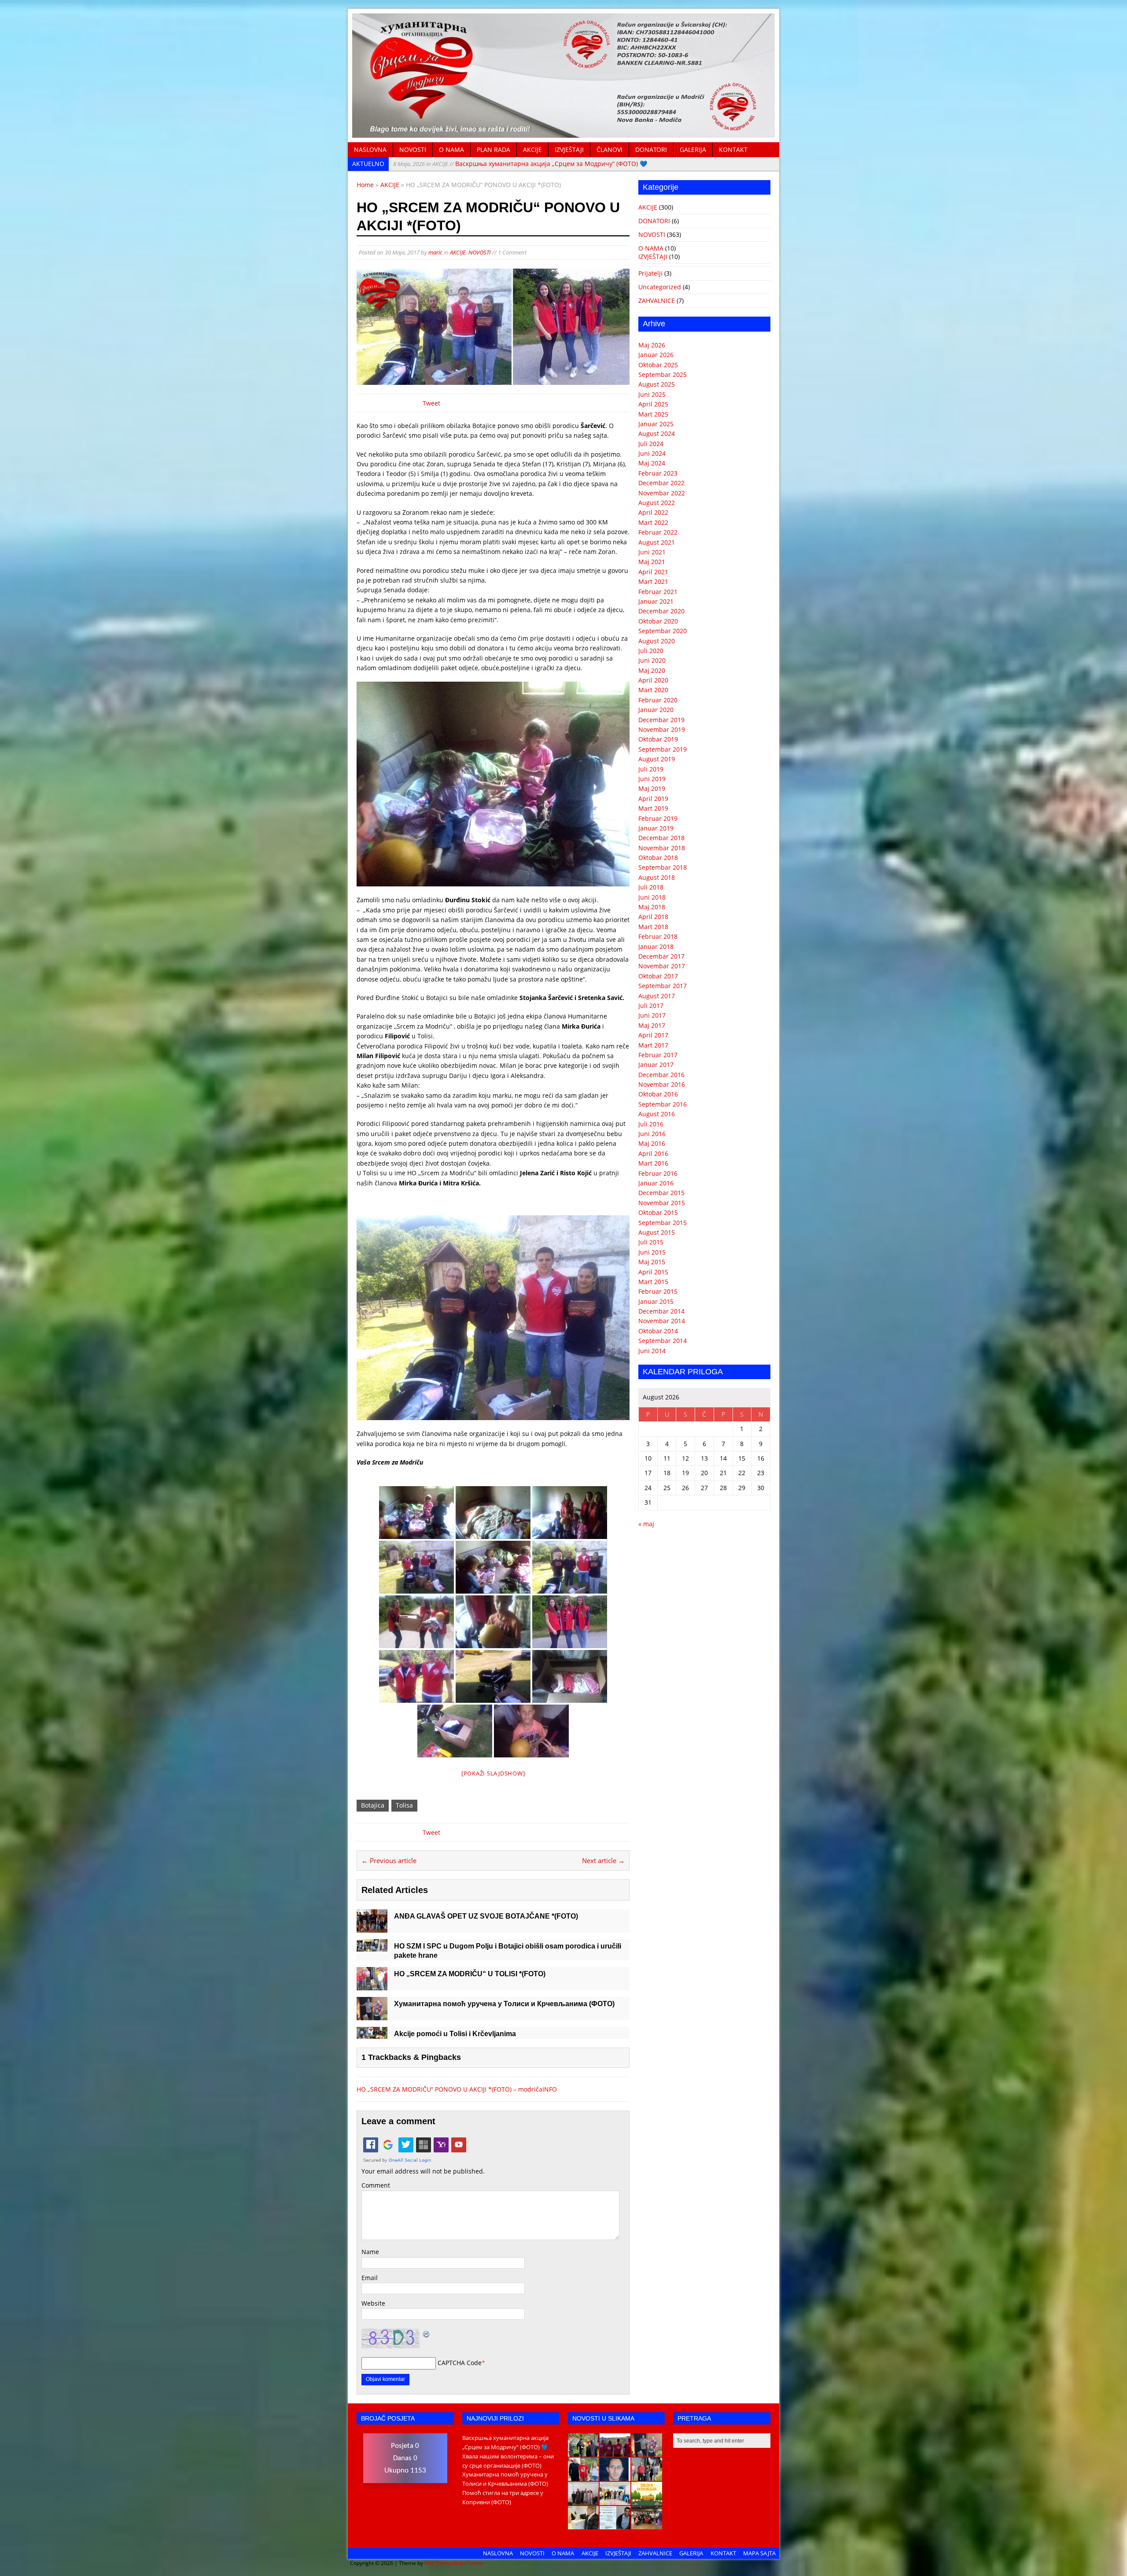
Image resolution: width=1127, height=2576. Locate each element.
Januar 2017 (656, 1065)
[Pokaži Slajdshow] (493, 1773)
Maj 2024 (652, 463)
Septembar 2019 (663, 749)
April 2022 (653, 512)
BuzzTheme (469, 2563)
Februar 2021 (658, 592)
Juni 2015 (652, 1252)
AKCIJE (532, 149)
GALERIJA (693, 149)
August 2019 (657, 759)
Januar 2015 (656, 1301)
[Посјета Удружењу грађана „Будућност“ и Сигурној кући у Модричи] (583, 2500)
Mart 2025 (653, 414)
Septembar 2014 (663, 1341)
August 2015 (657, 1232)
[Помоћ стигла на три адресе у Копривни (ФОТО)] (583, 2476)
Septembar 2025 (663, 375)
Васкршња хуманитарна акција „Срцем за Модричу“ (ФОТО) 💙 (520, 164)
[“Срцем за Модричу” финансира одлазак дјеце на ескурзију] (647, 2500)
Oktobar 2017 (658, 976)
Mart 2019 (653, 808)
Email (370, 2278)
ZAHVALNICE (657, 301)
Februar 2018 (658, 936)
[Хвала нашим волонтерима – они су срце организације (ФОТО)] (615, 2452)
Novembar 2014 (662, 1321)
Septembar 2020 (663, 631)
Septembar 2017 (663, 986)
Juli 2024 (651, 444)
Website (373, 2303)
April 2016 (653, 1153)
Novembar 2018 (662, 848)
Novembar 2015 (662, 1203)
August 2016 (657, 1114)
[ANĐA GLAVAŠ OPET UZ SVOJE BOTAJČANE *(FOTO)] (372, 1928)
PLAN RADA (494, 149)
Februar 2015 (658, 1291)
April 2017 (653, 1035)
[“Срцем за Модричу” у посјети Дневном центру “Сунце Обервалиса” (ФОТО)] (615, 2500)
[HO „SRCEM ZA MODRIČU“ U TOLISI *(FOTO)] (372, 1985)
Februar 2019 (658, 818)
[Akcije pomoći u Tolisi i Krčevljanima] (372, 2034)
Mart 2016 (653, 1163)
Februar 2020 (658, 700)
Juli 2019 (651, 769)
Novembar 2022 (662, 493)
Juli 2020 (651, 651)
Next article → (603, 1860)
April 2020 (653, 680)
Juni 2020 (652, 660)
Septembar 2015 (663, 1223)
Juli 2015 (651, 1242)
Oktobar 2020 (658, 621)
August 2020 (657, 641)
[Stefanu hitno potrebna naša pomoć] (615, 2524)
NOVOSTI (413, 149)
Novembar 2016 (662, 1084)
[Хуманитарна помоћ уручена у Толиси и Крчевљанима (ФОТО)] (372, 2015)
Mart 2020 (653, 690)
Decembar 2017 (661, 956)
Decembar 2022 (661, 483)
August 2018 (657, 877)
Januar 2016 (656, 1183)
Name (370, 2252)
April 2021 (653, 572)
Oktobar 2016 (658, 1094)
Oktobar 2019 (658, 739)
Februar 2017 (658, 1055)
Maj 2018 (652, 907)
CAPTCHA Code (460, 2363)
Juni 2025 (652, 394)
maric (435, 252)
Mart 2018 (653, 927)
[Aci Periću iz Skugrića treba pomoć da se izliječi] (615, 2476)
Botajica (373, 1805)
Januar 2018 (656, 947)
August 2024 (657, 434)
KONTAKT (733, 149)
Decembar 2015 (661, 1193)
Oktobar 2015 (658, 1212)
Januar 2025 (656, 424)
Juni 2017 (652, 1015)
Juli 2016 (651, 1124)
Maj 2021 (652, 562)
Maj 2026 (652, 345)
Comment (376, 2185)
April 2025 (653, 404)
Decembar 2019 (661, 720)
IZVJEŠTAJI (569, 149)
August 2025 (657, 384)
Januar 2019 (656, 828)
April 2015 (653, 1272)
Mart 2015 (653, 1282)
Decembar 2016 (661, 1075)
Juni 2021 (652, 552)
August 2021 (657, 542)
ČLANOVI (610, 149)
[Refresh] (427, 2333)
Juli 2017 (651, 1006)
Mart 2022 (653, 522)
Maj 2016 (652, 1143)
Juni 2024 (652, 453)
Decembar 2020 (661, 611)
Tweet (431, 403)
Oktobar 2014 (658, 1331)
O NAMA (451, 149)
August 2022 (657, 503)
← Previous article (389, 1860)
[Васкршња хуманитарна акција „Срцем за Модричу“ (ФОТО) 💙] (583, 2452)
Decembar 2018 (661, 838)
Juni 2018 (652, 897)
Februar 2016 (658, 1173)
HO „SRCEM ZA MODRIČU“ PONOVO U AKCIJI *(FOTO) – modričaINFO (457, 2089)
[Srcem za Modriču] (563, 133)
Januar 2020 (656, 710)
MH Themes (439, 2563)
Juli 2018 (651, 887)
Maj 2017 (652, 1025)
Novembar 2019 (662, 729)
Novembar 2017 (662, 966)
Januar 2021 (656, 601)
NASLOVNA (370, 149)
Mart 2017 (653, 1045)
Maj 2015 (652, 1262)
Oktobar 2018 (658, 858)
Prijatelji (650, 273)
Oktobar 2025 (658, 365)
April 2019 (653, 799)
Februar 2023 (658, 473)
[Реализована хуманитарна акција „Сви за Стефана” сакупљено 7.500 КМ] (583, 2524)
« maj (646, 1524)
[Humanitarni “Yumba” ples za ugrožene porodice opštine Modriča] (647, 2524)
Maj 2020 (652, 670)
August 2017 (657, 996)
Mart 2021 (653, 581)
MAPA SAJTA (759, 2553)
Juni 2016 (652, 1134)
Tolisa (404, 1805)
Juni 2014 (652, 1351)
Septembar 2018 (663, 867)
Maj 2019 (652, 788)
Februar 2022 (658, 532)
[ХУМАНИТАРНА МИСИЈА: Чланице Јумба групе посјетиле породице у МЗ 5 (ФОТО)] (647, 2476)
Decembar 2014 (661, 1311)
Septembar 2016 (663, 1104)
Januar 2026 (656, 355)
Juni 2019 (652, 779)
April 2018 (653, 917)
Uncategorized (660, 287)
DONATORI (651, 149)
